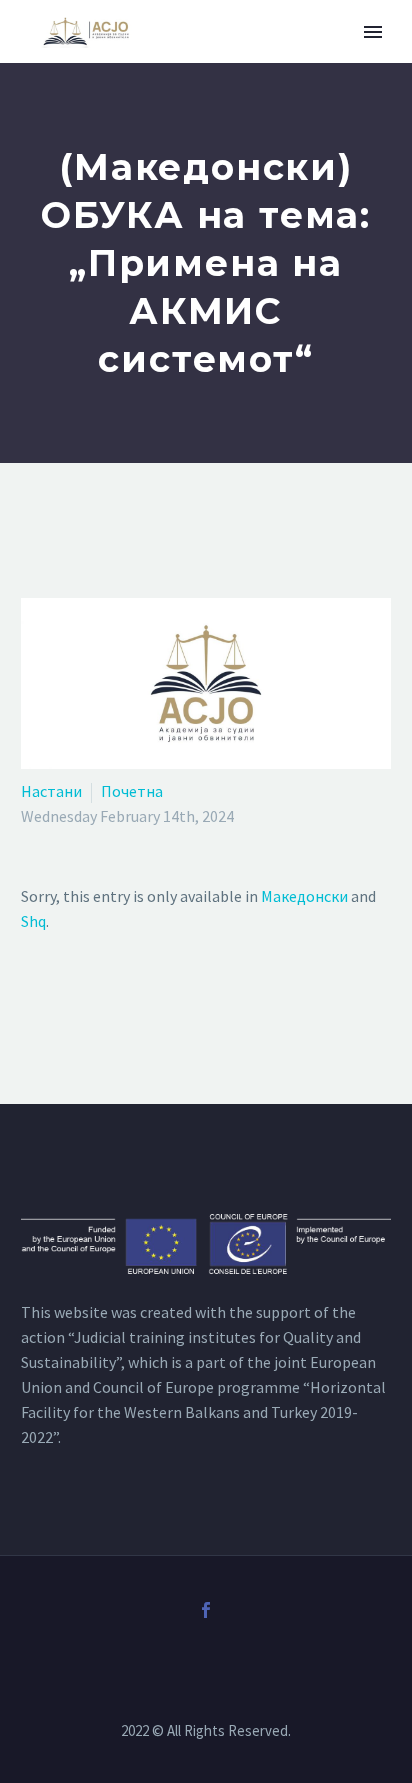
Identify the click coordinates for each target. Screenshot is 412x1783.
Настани (51, 791)
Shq (33, 921)
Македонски (304, 896)
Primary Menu (373, 32)
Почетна (132, 791)
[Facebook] (206, 1610)
